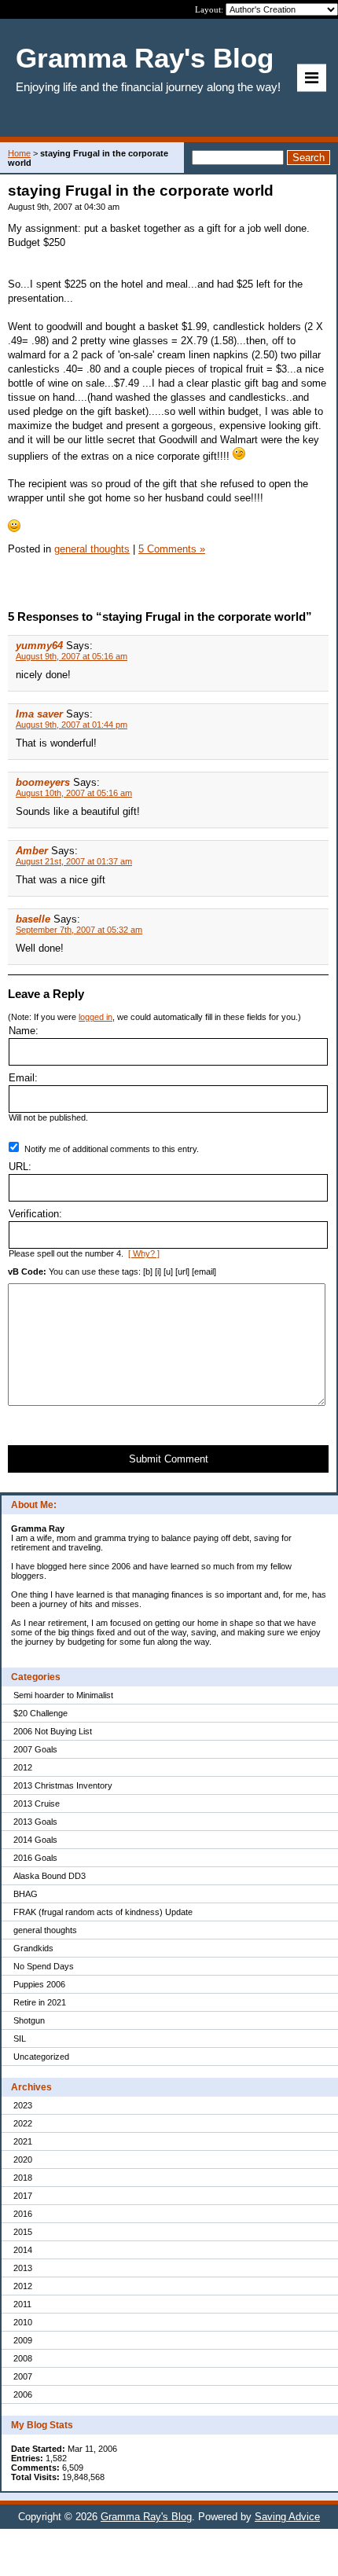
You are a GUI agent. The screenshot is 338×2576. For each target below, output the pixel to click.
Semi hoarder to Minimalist (63, 1695)
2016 (23, 2214)
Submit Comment (169, 1459)
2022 (23, 2123)
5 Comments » (172, 549)
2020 (23, 2160)
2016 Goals (35, 1858)
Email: (23, 1078)
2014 (23, 2250)
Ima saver (39, 714)
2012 (23, 1767)
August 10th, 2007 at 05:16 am (74, 793)
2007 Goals (35, 1749)
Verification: (35, 1214)
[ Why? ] (144, 1253)
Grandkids (33, 1948)
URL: (20, 1167)
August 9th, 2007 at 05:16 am (72, 656)
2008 (23, 2358)
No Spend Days (44, 1966)
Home (19, 153)
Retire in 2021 (40, 2002)
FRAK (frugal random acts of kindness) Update (103, 1912)
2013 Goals (35, 1822)
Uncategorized (41, 2057)
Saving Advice (287, 2517)
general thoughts (45, 1930)
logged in (96, 1017)
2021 (23, 2141)
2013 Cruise (37, 1804)
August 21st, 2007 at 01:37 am (74, 861)
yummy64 (39, 646)
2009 (23, 2340)
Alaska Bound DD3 (50, 1876)
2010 (23, 2322)
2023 (23, 2105)
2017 (23, 2196)
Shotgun (29, 2020)
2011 (22, 2304)
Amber (32, 851)
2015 (23, 2232)
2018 (23, 2178)
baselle (33, 919)
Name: (24, 1031)
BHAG (26, 1894)
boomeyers (43, 782)
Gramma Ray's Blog (146, 2517)
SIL (20, 2038)
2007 (23, 2376)
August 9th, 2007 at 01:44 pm (72, 725)
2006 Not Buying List (53, 1731)
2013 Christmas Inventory (63, 1785)
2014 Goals (35, 1840)
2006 (23, 2394)
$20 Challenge (40, 1713)
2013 (23, 2268)
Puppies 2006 (39, 1984)
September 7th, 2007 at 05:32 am (79, 930)
